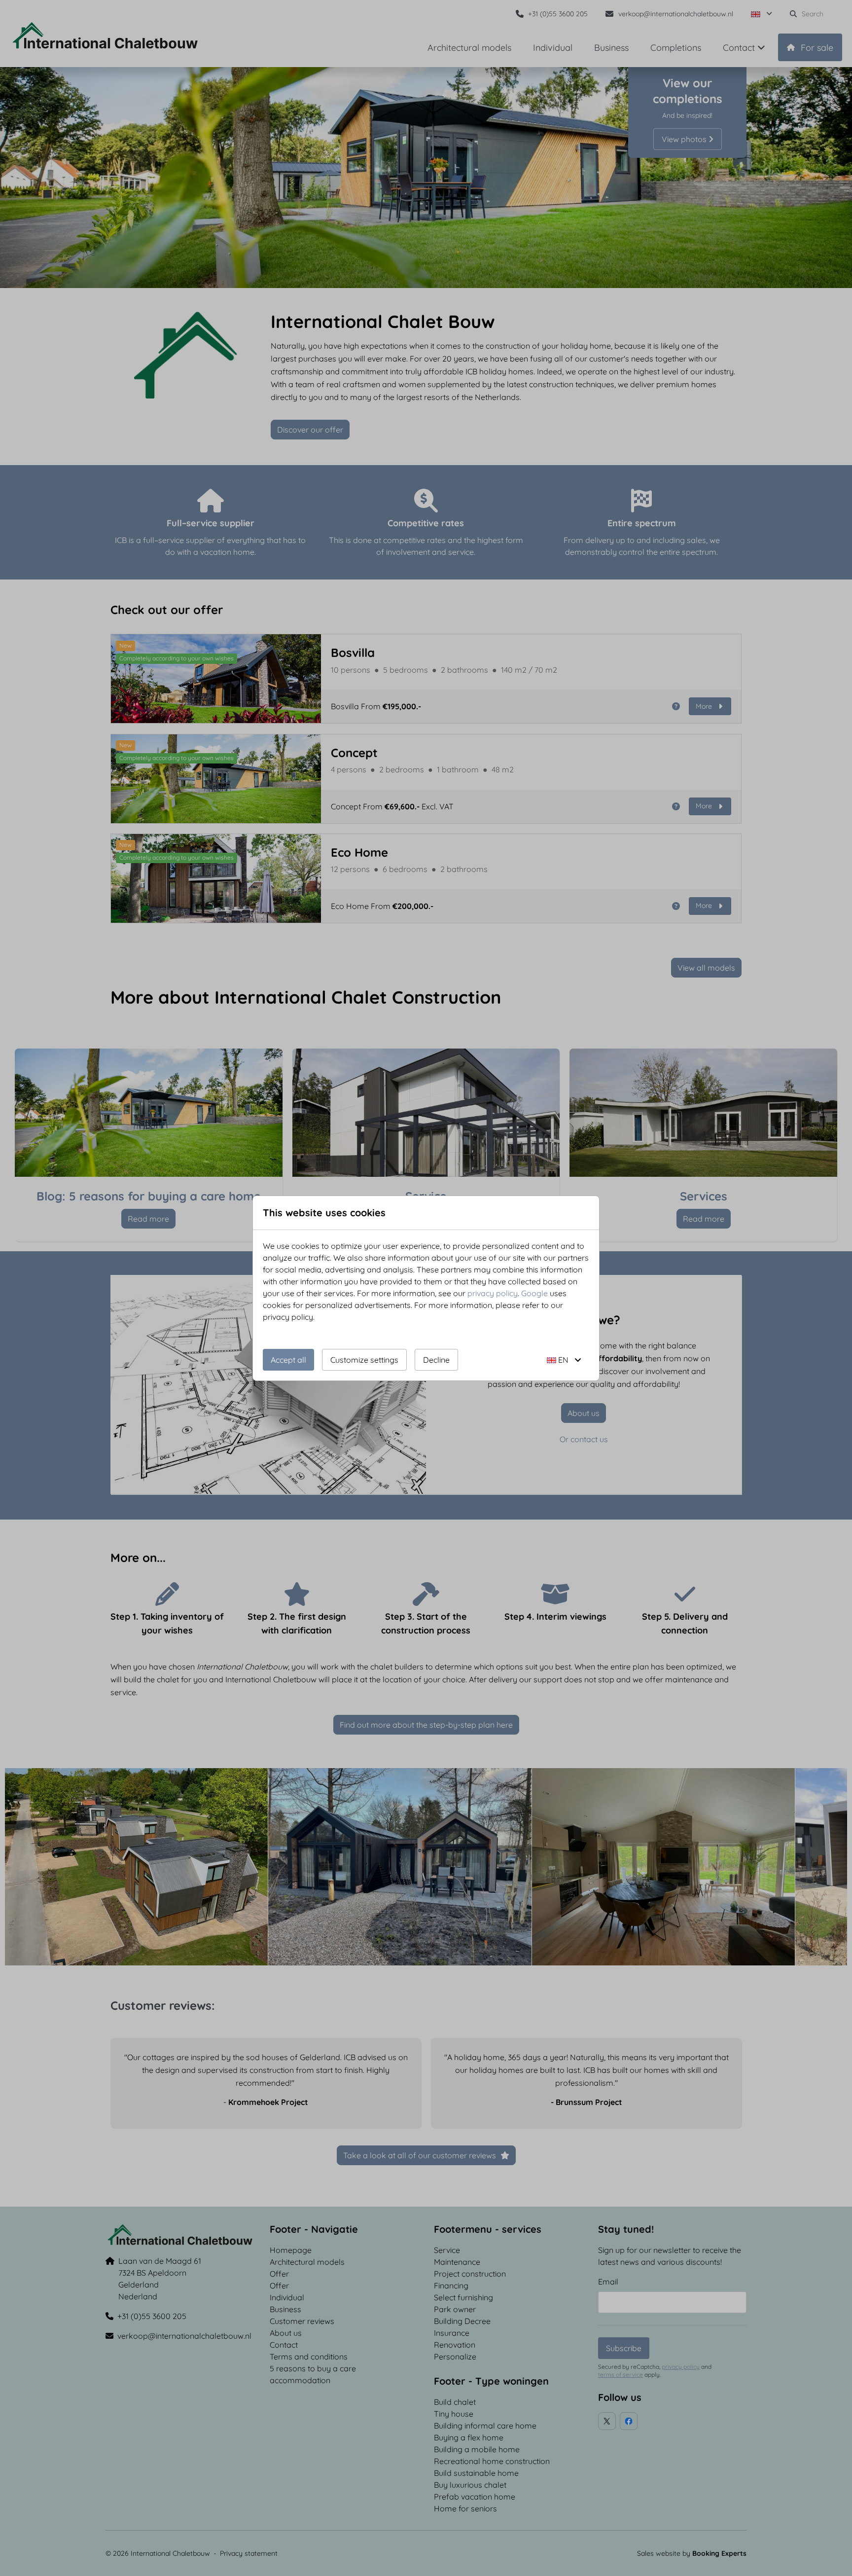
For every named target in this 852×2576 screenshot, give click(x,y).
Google (534, 1293)
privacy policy (493, 1293)
